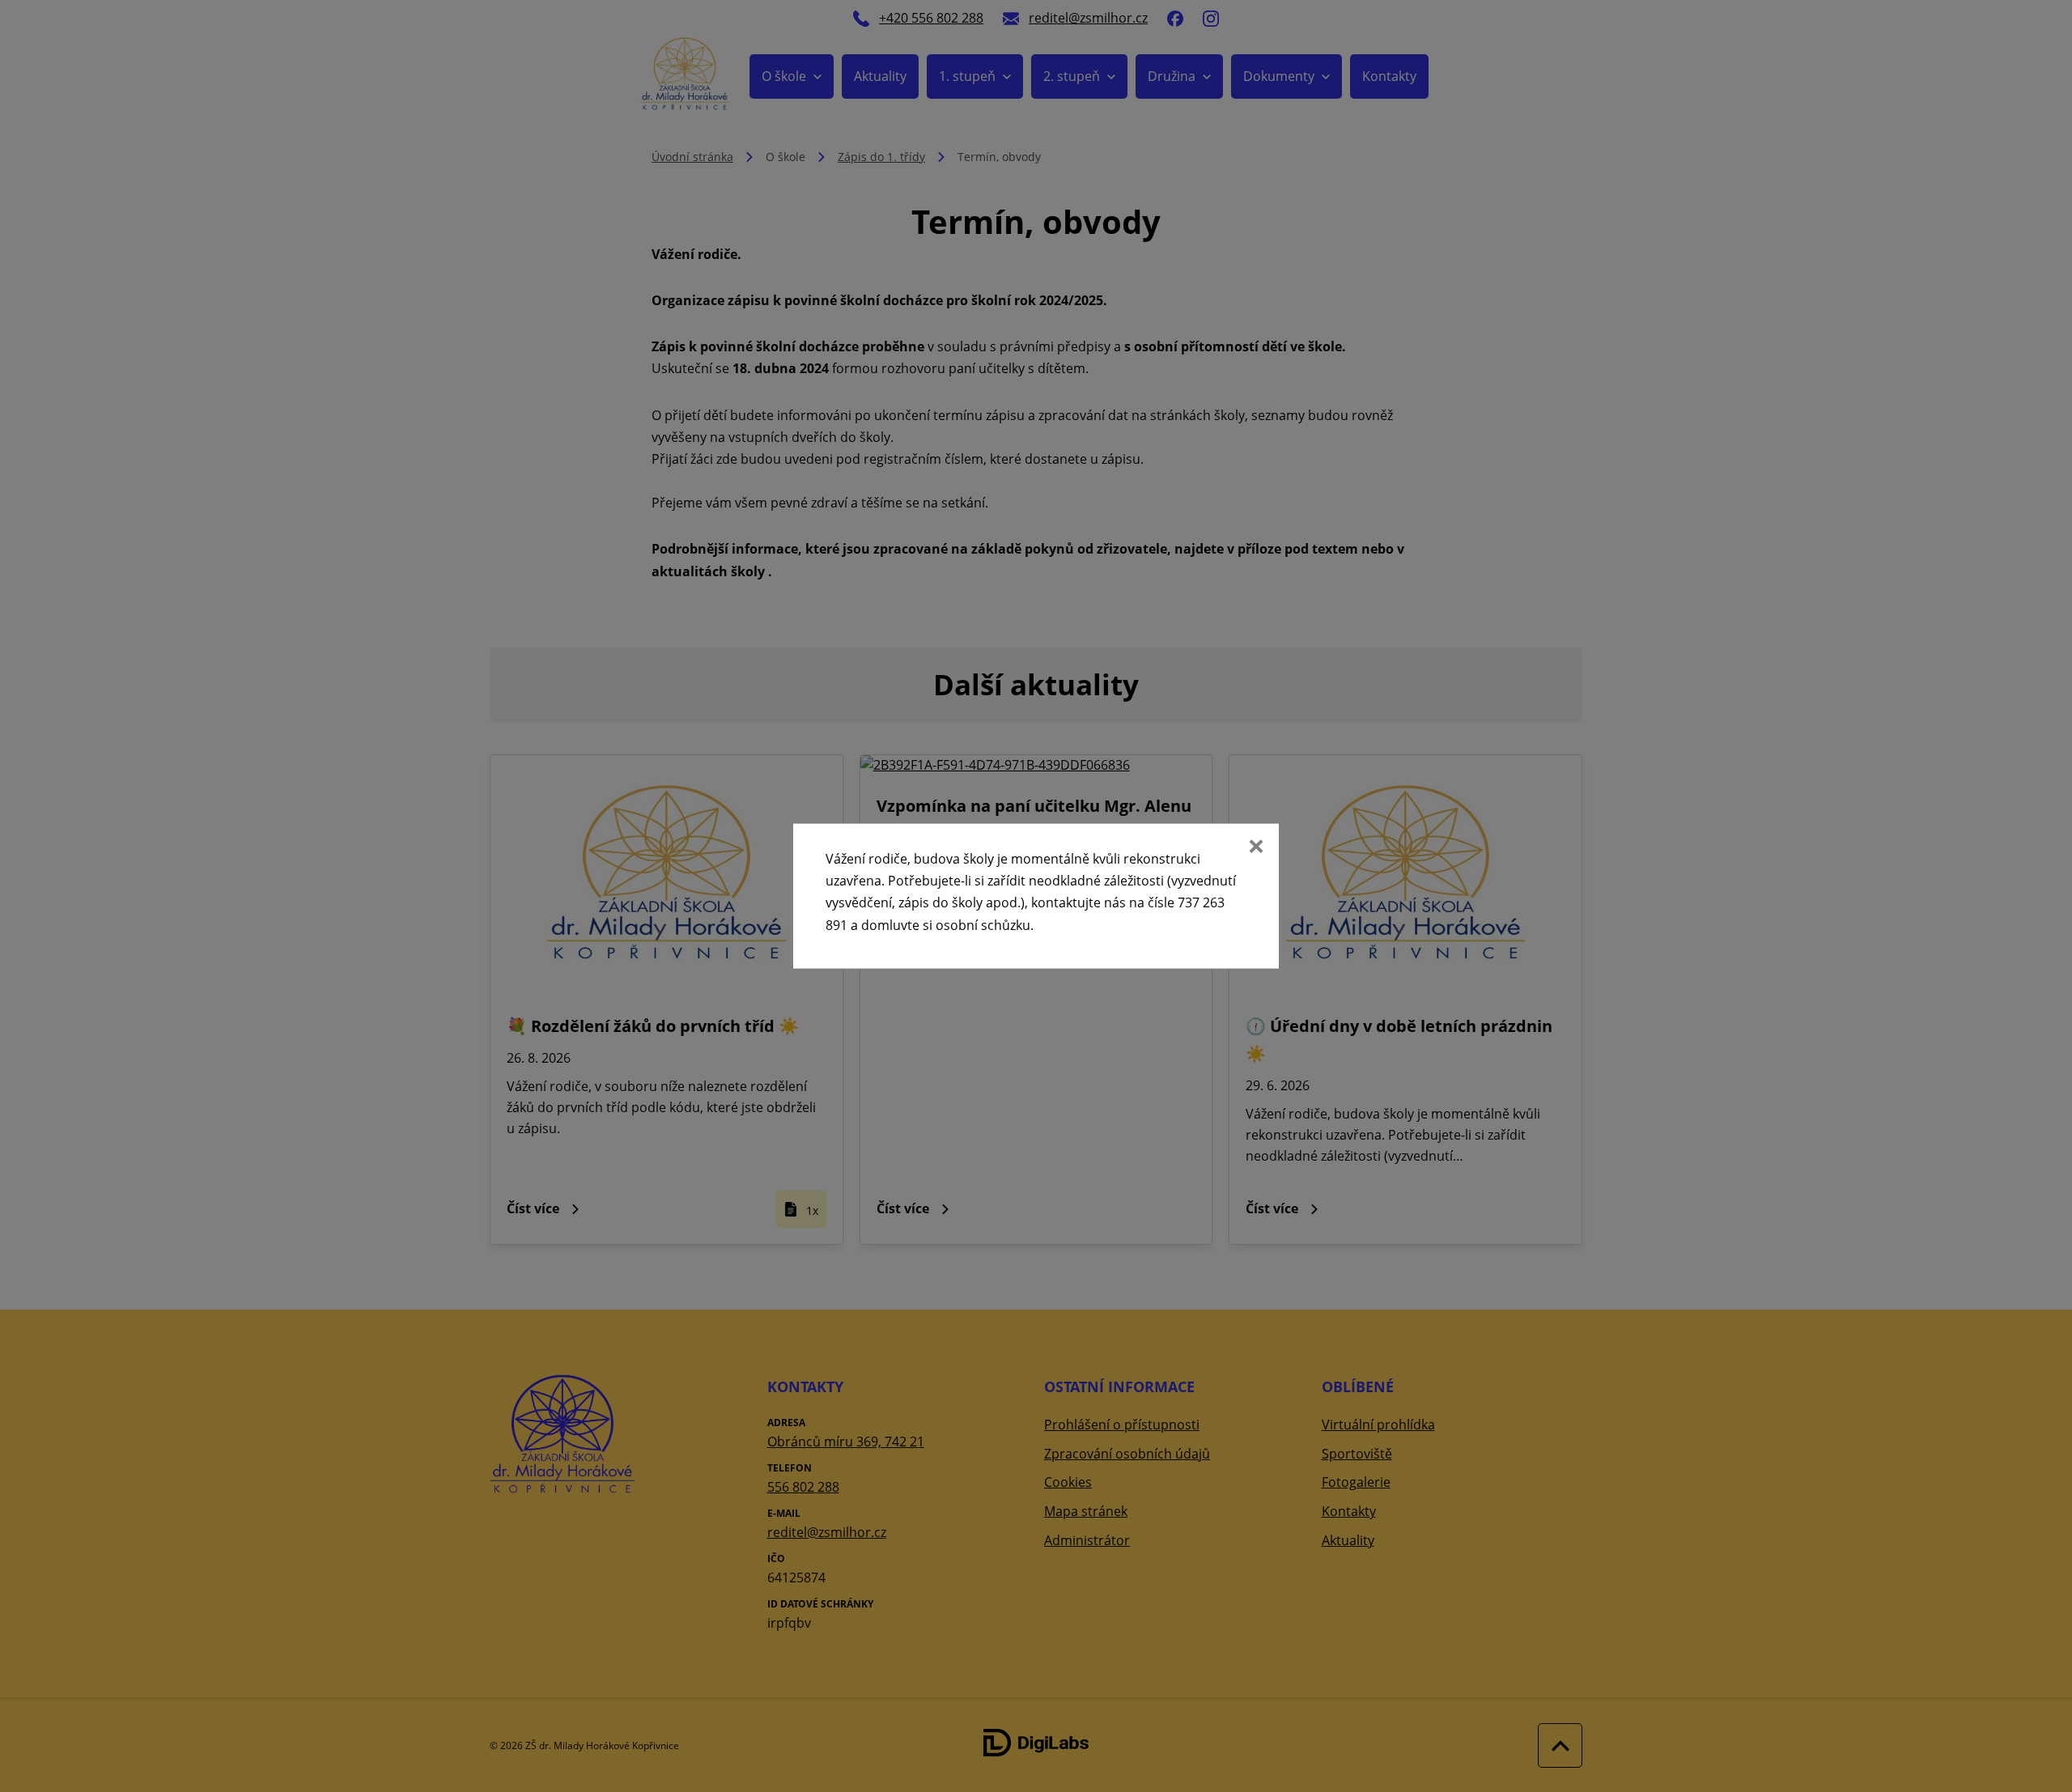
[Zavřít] (1255, 848)
